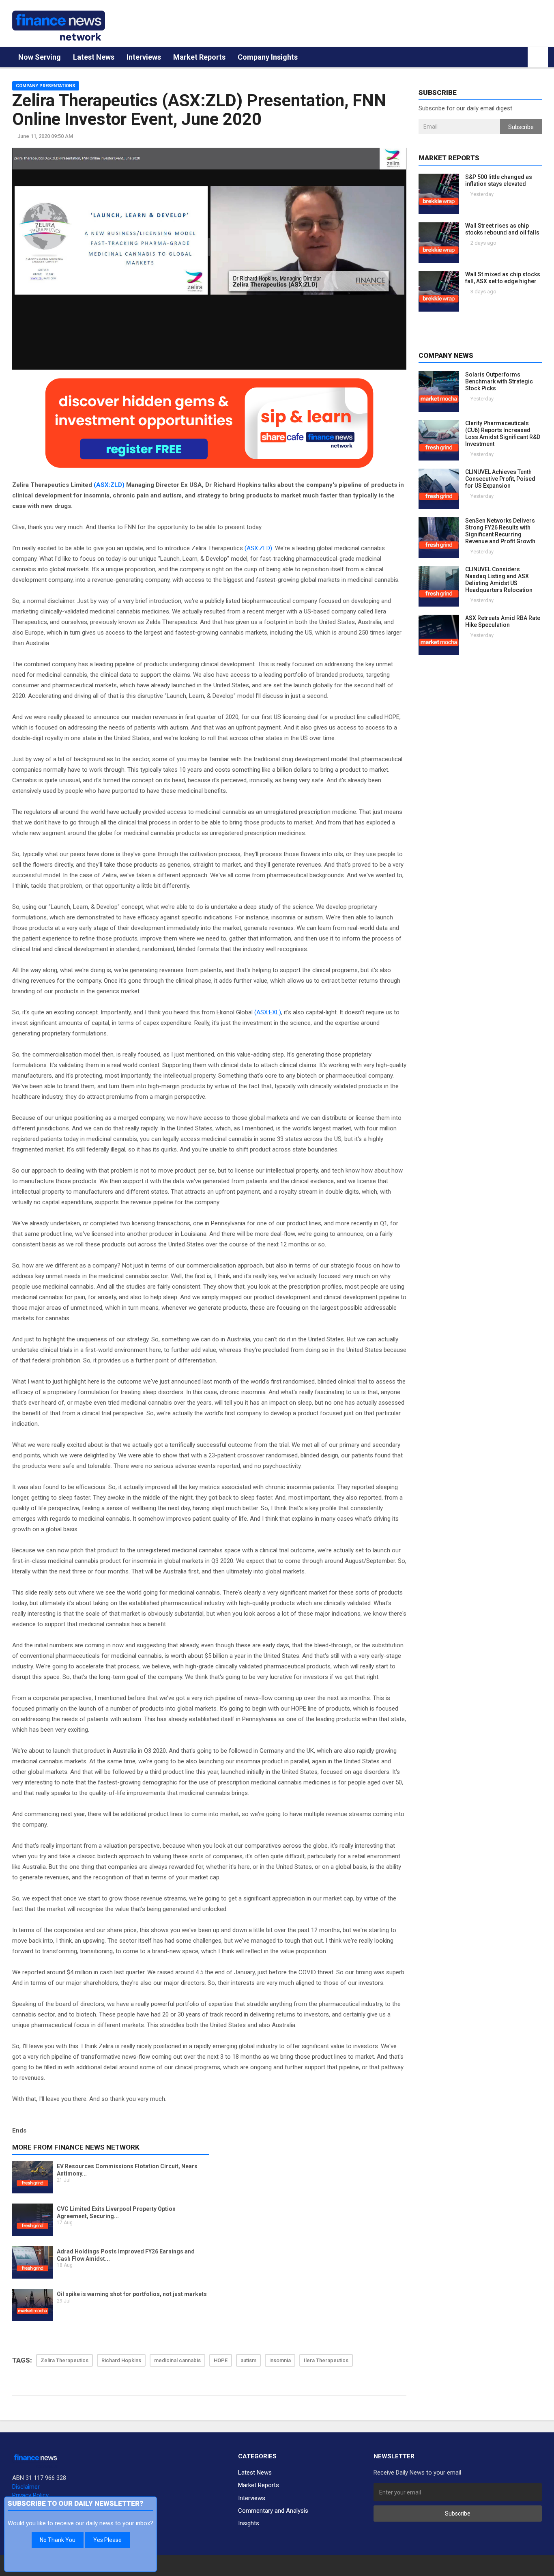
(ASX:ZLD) (109, 485)
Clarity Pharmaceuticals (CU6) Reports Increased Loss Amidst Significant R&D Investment (503, 434)
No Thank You (58, 2540)
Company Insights (268, 57)
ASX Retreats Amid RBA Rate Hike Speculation (503, 621)
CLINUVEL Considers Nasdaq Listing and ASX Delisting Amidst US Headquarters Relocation (499, 580)
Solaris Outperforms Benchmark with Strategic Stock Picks (499, 381)
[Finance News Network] (59, 26)
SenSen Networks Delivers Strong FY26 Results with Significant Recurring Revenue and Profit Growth (500, 531)
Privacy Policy (30, 2495)
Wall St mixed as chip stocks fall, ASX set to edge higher (503, 278)
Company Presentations (46, 86)
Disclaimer (26, 2487)
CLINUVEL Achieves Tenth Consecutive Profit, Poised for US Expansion (500, 479)
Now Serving (40, 57)
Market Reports (199, 57)
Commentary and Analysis (273, 2511)
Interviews (144, 57)
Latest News (94, 57)
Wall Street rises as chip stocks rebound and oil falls (502, 229)
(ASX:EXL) (268, 1012)
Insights (249, 2523)
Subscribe (521, 127)
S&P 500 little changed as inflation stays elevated (499, 180)
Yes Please (107, 2540)
